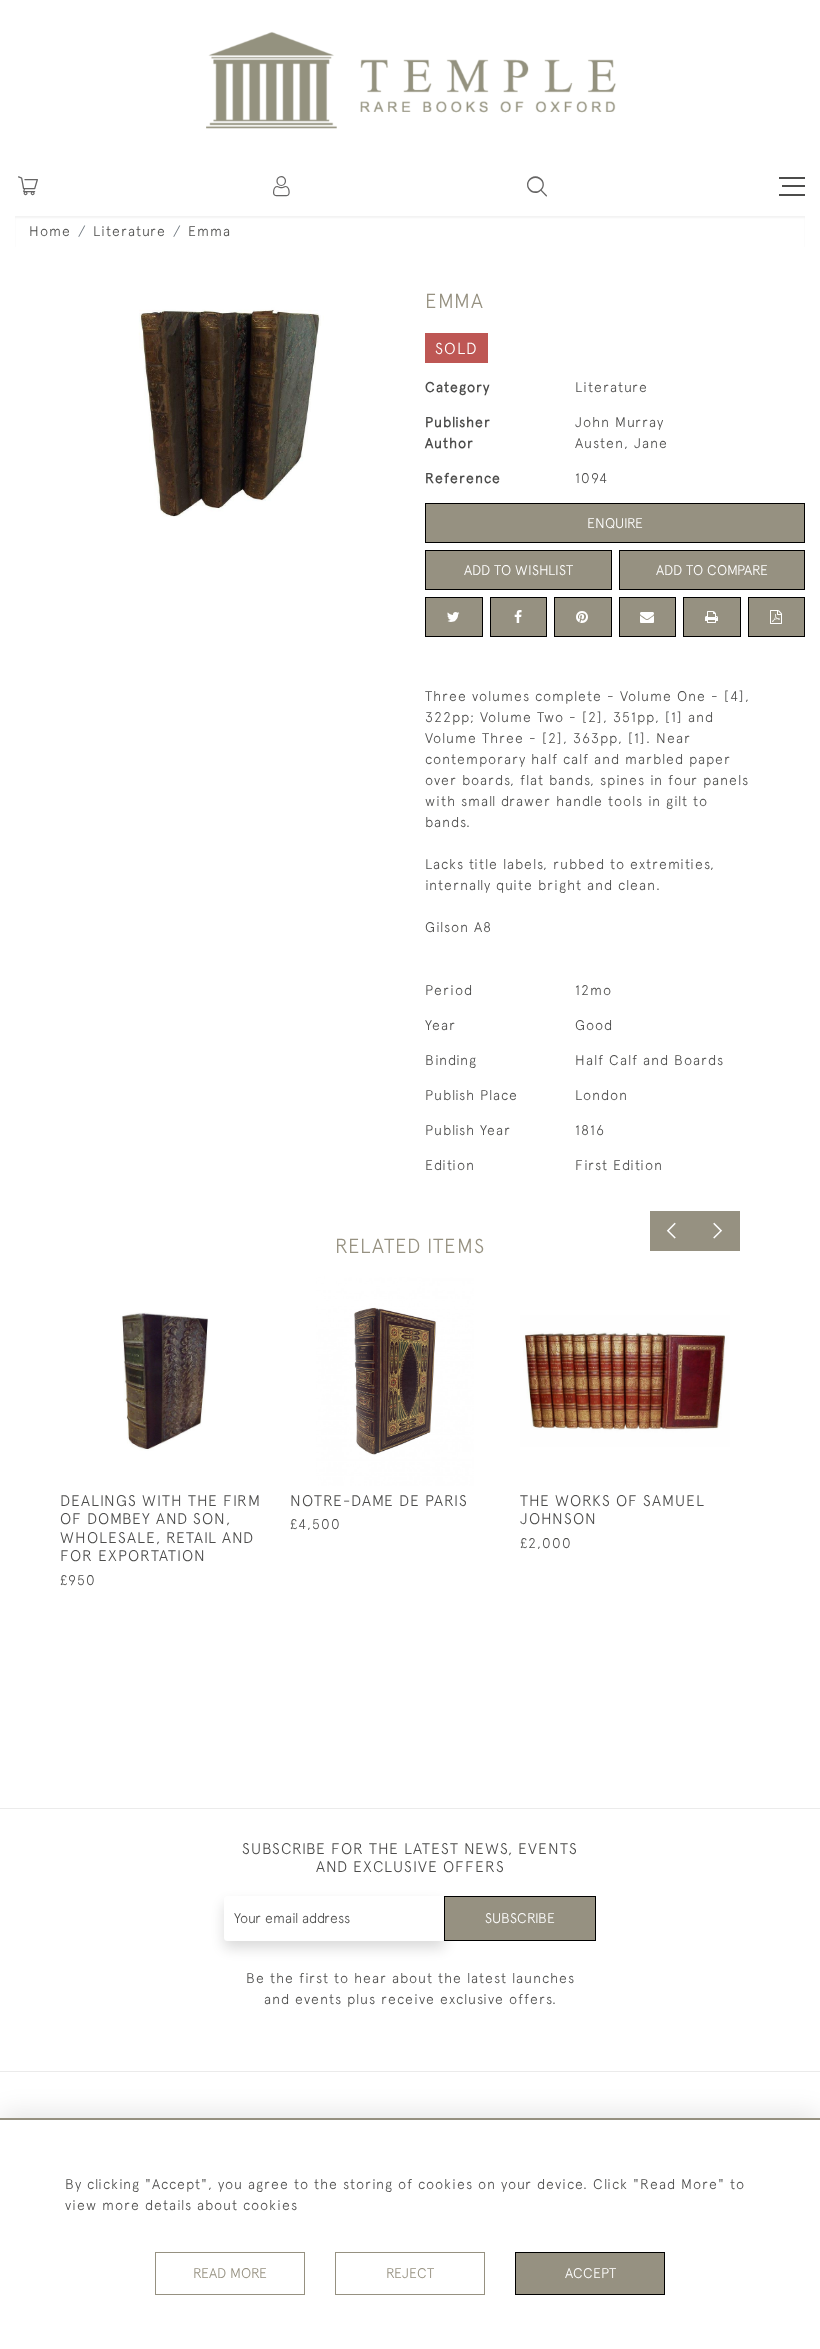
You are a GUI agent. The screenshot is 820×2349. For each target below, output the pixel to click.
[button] (283, 186)
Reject (410, 2273)
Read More (230, 2273)
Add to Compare (712, 570)
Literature (129, 231)
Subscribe (520, 1918)
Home (50, 231)
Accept (590, 2273)
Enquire (615, 523)
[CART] (28, 186)
